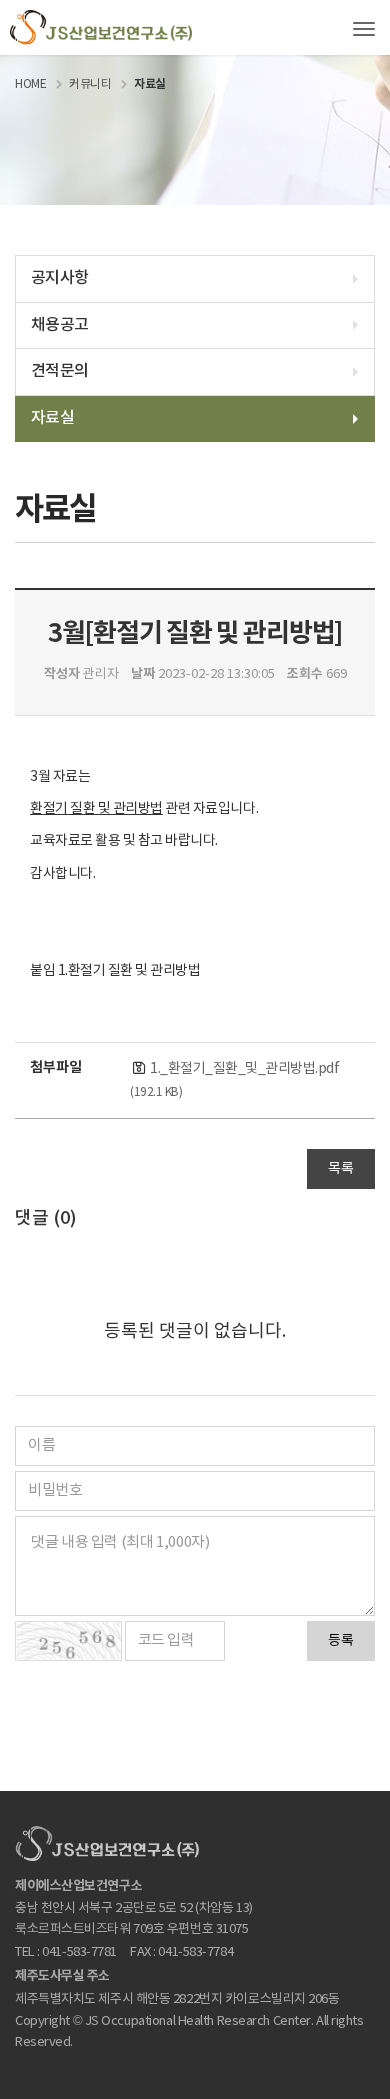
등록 (341, 1641)
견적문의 (59, 371)
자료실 (52, 418)
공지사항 (59, 278)
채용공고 (59, 325)
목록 (341, 1169)
